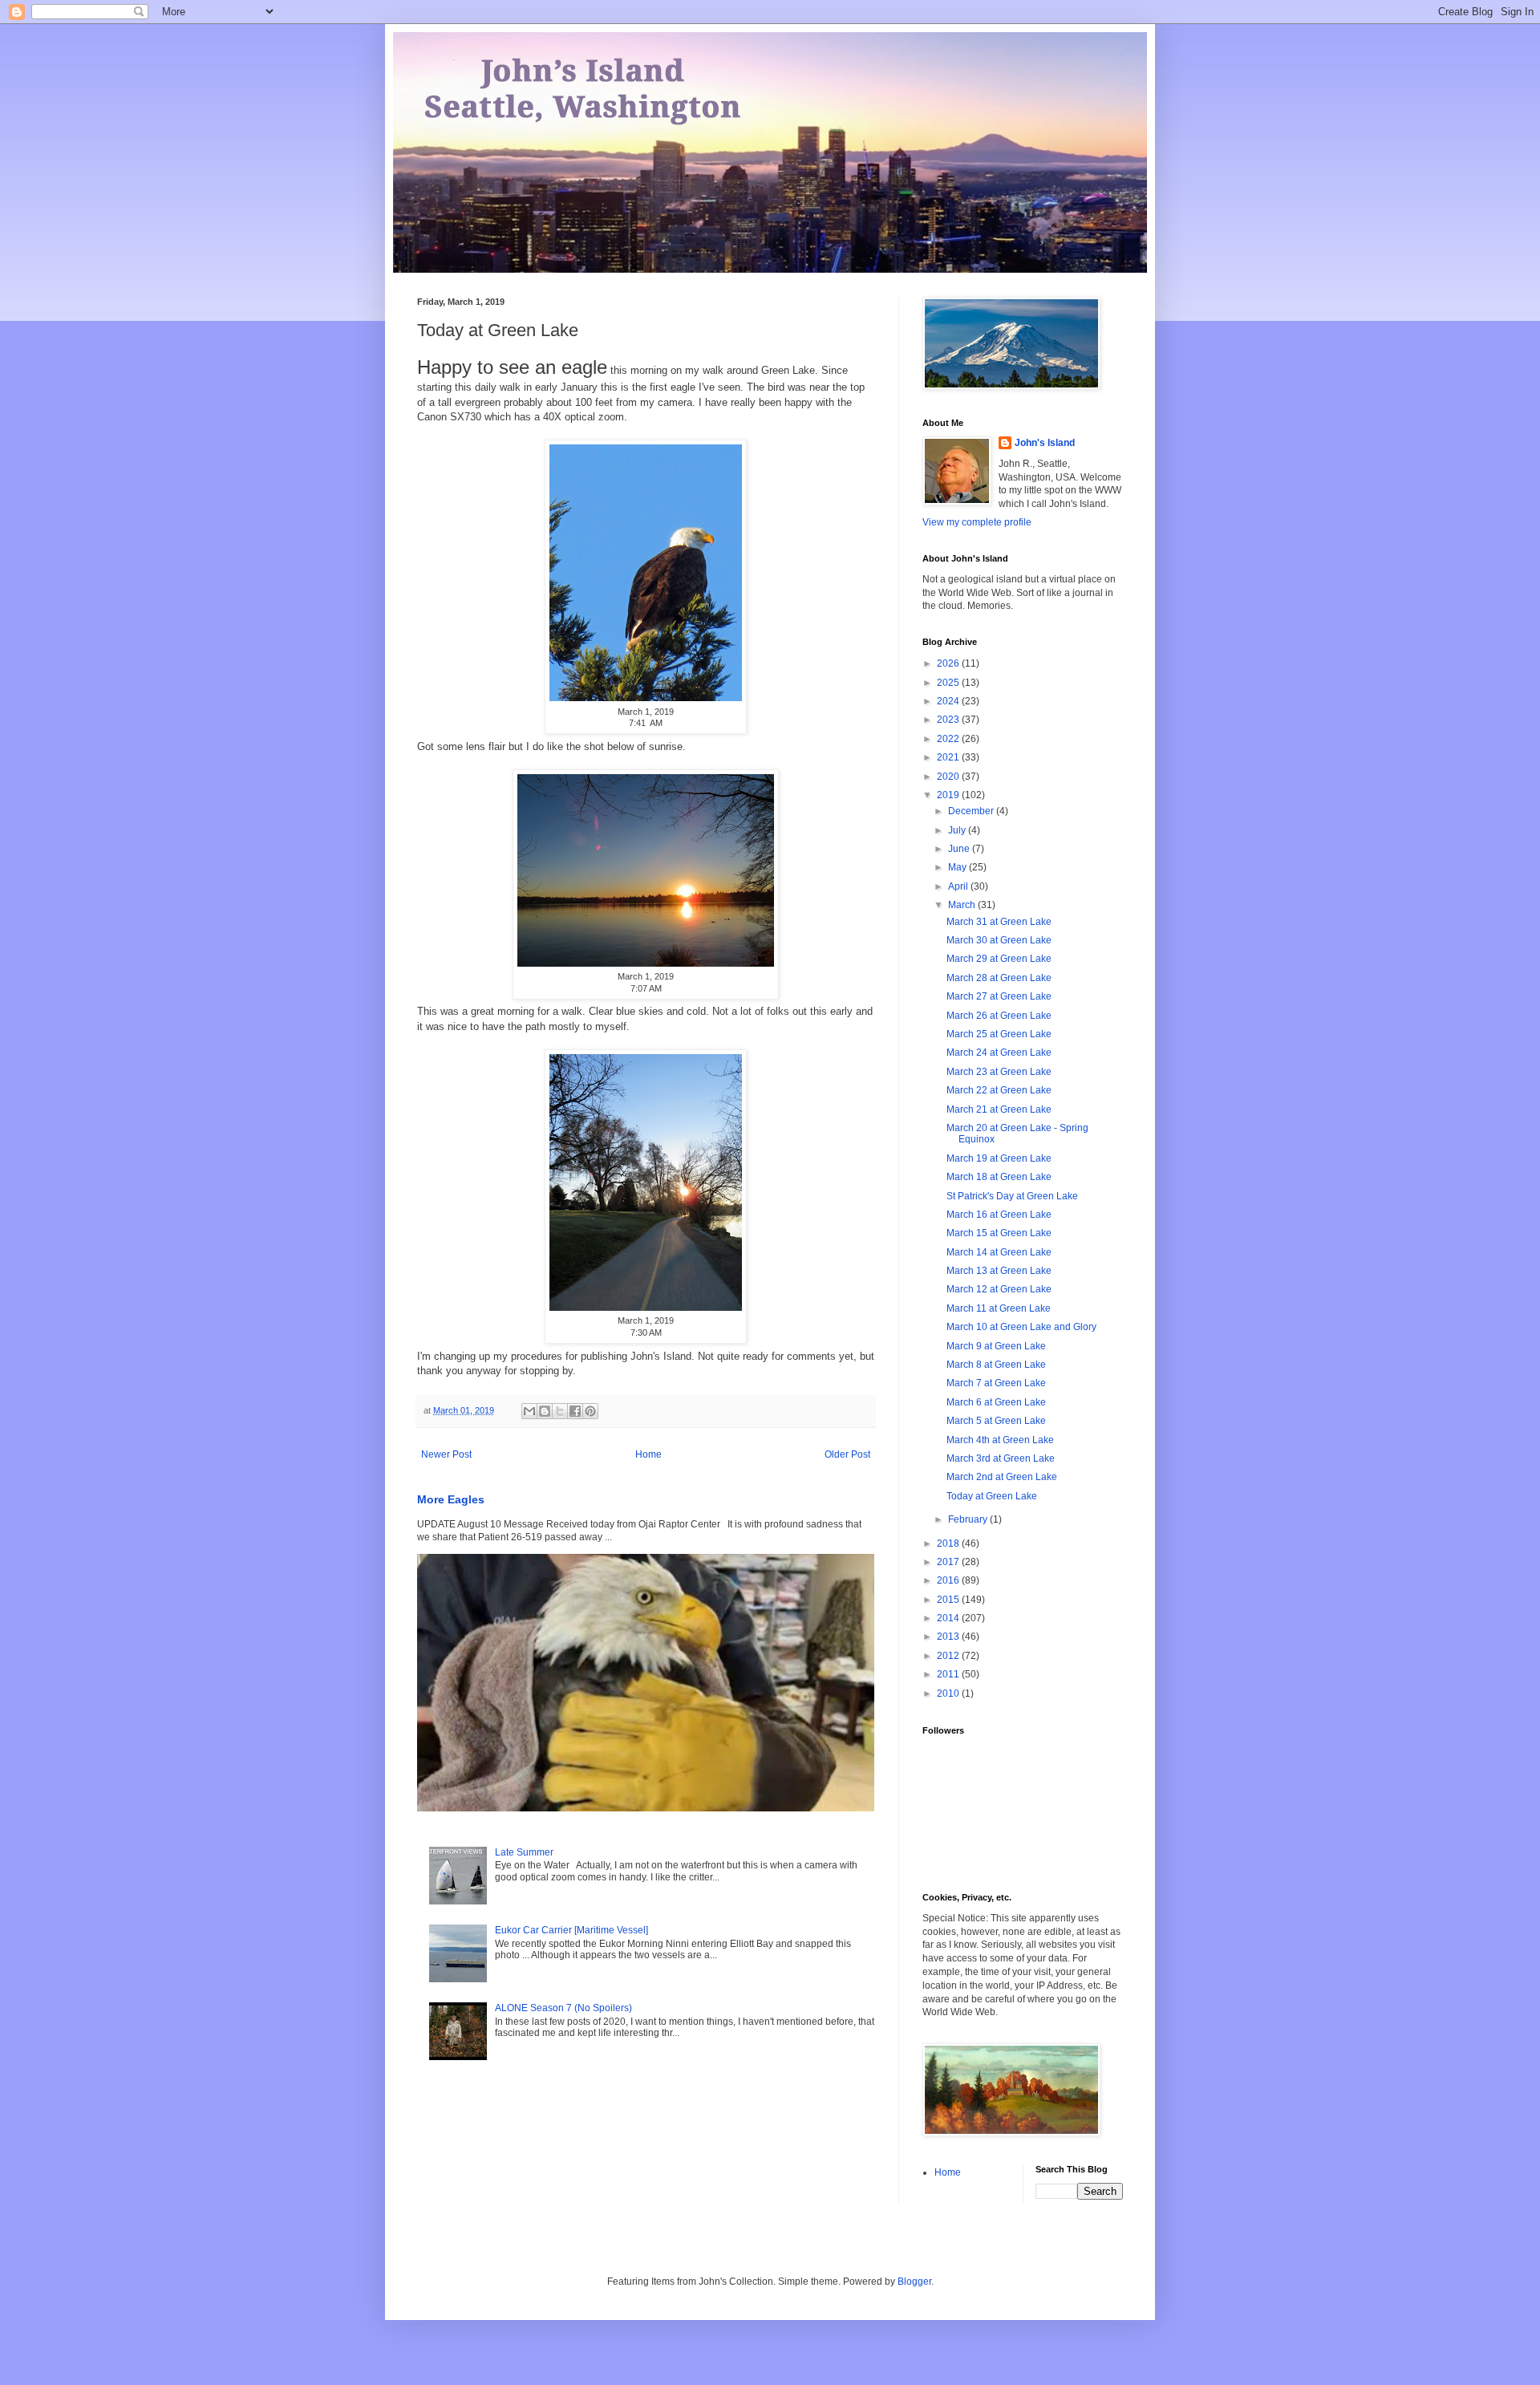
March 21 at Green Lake (999, 1109)
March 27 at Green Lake (999, 996)
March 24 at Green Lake (999, 1053)
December (972, 811)
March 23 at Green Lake (999, 1072)
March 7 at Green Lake (996, 1383)
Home (648, 1454)
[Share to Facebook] (575, 1411)
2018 (949, 1543)
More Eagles (451, 1499)
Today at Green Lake (992, 1496)
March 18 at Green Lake (999, 1177)
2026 (949, 663)
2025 (949, 683)
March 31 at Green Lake (999, 922)
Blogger (914, 2282)
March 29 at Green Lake (999, 959)
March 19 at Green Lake (999, 1158)
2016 (949, 1580)
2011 (949, 1674)
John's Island (1045, 443)
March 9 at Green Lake (996, 1346)
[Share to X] (560, 1411)
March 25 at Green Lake (999, 1034)
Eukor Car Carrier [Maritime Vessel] (571, 1930)
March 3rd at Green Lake (1001, 1458)
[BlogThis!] (545, 1411)
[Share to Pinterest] (590, 1411)
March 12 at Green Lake (999, 1289)
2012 (949, 1656)
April (959, 886)
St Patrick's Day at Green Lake (1012, 1196)
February (969, 1519)
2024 (949, 701)
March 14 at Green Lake (999, 1252)
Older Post (847, 1454)
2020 (949, 777)
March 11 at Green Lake (999, 1308)
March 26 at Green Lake (999, 1016)
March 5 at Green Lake (996, 1421)
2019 (949, 795)
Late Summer (524, 1852)
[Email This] (529, 1411)
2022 (949, 739)
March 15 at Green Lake (999, 1233)
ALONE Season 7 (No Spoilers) (563, 2008)
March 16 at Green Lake (999, 1215)
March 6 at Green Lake (996, 1402)
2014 (949, 1618)
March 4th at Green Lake (1000, 1440)
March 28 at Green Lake (999, 978)
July (958, 830)
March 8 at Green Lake (996, 1365)
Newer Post (446, 1454)
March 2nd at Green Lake (1002, 1477)
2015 (949, 1600)
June (960, 849)
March (963, 905)
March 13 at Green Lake (999, 1271)
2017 (949, 1562)
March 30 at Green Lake (999, 940)
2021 (949, 757)
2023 (949, 720)
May (958, 867)
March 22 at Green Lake (999, 1090)
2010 (949, 1693)
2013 (949, 1637)
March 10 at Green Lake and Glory (1021, 1327)
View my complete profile (977, 522)
